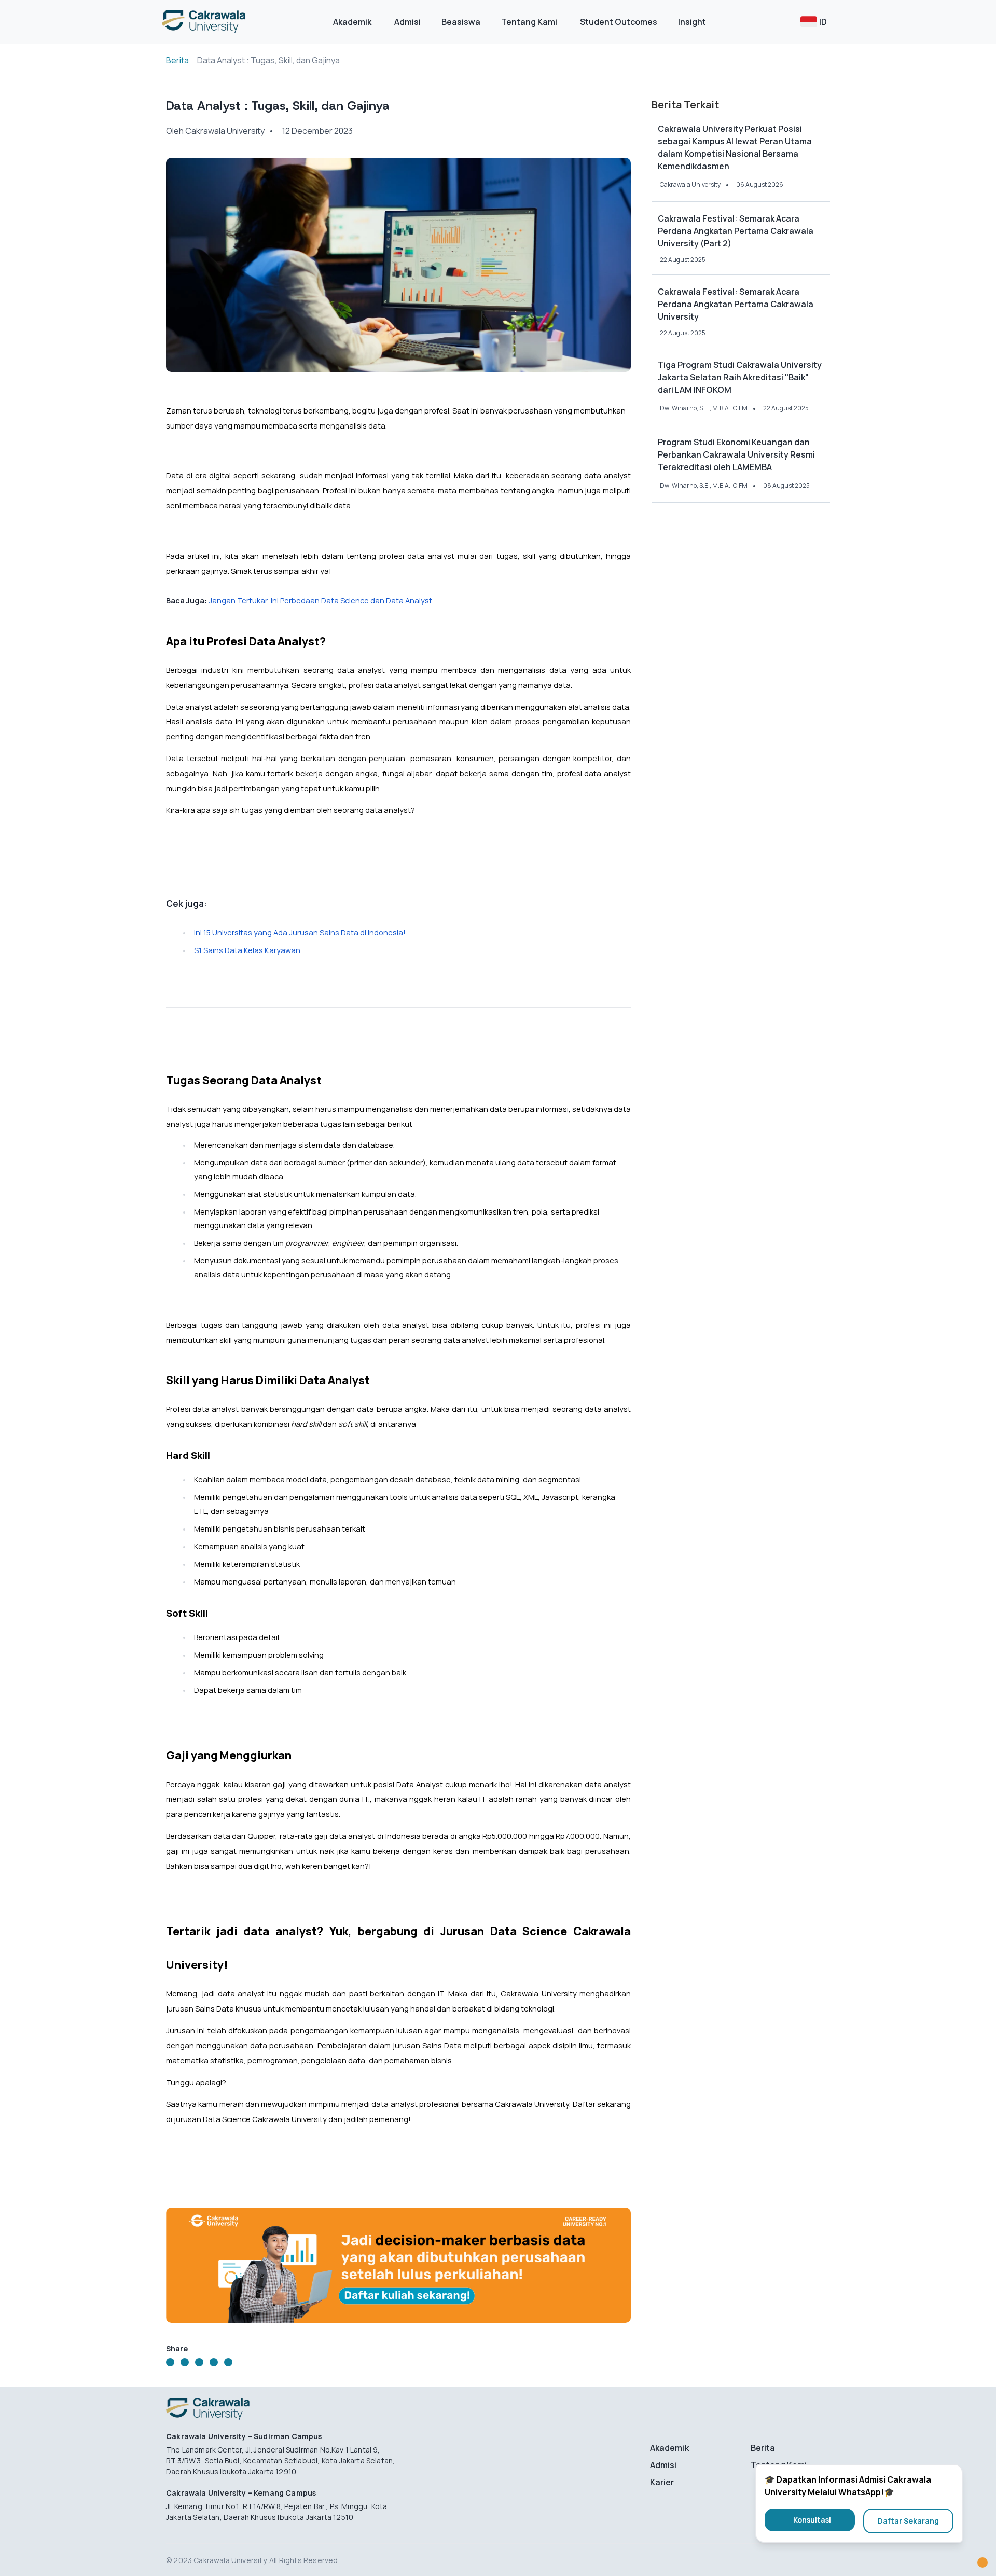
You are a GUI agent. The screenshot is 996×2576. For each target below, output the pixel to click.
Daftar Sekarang (908, 2521)
